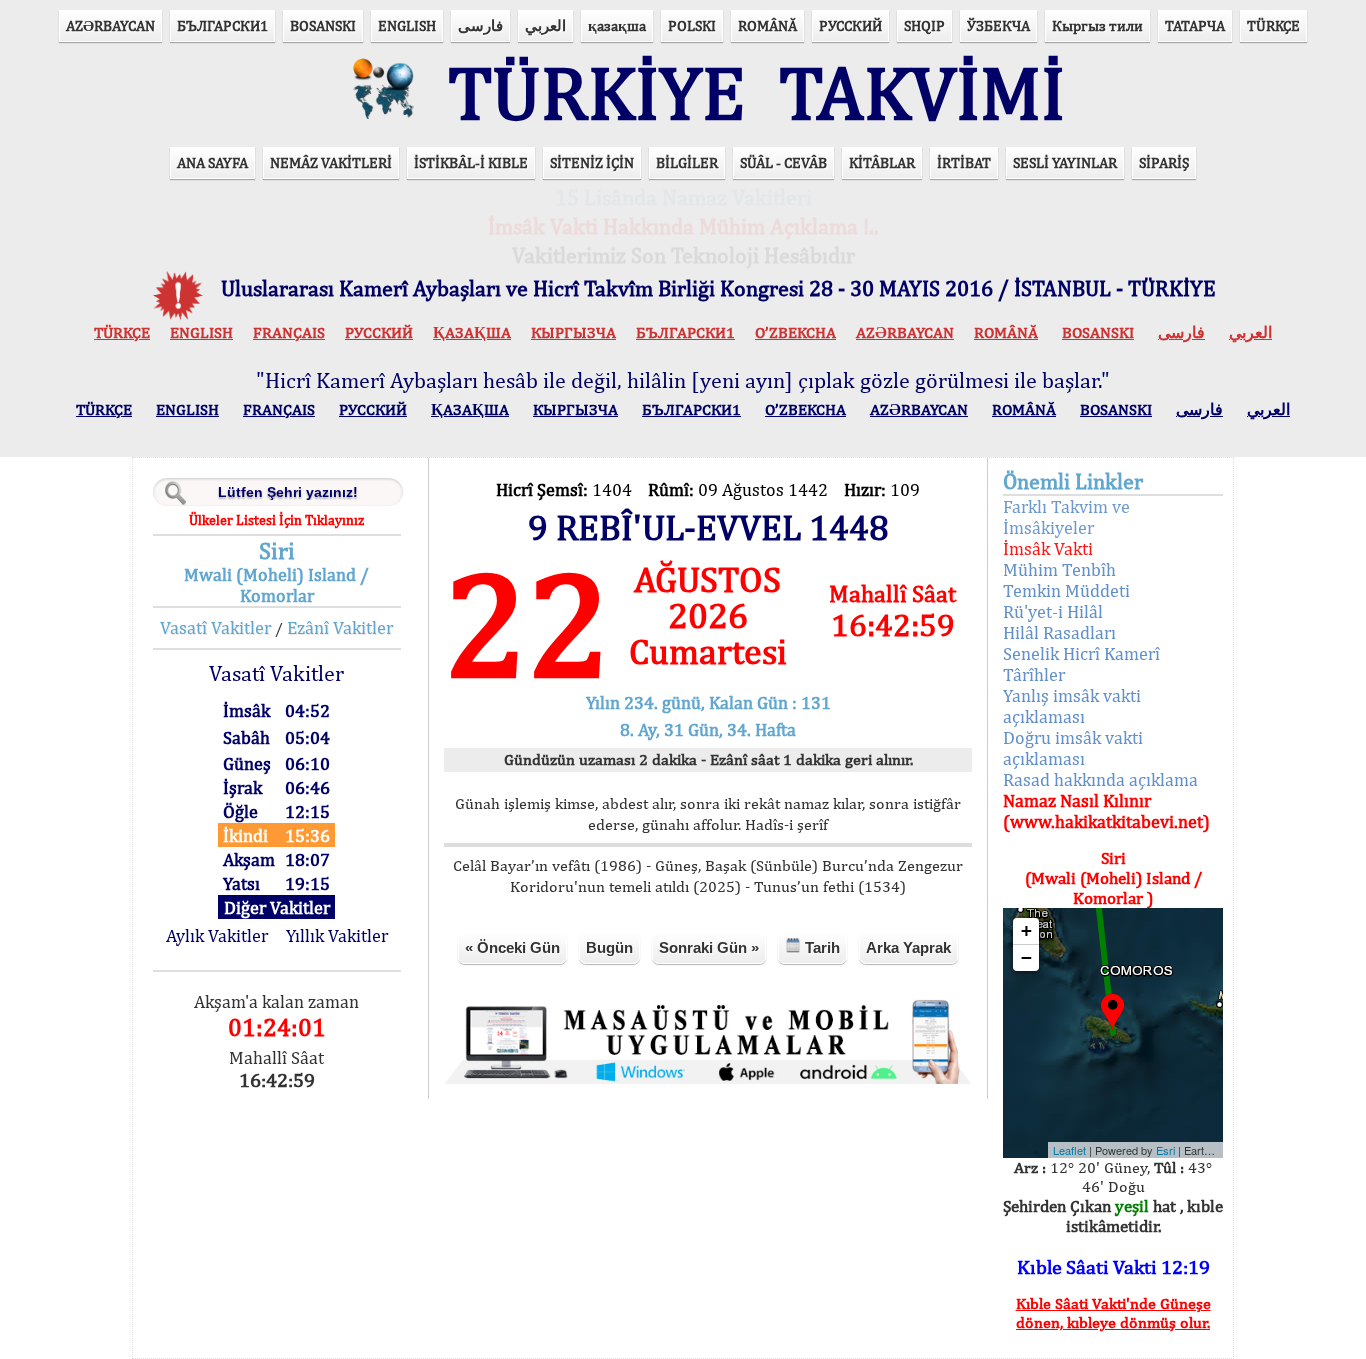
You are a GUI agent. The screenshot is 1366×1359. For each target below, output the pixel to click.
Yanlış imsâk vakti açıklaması (1072, 706)
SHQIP (924, 25)
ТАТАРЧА (1195, 25)
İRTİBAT (964, 162)
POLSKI (692, 25)
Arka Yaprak (908, 947)
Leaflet (1069, 1150)
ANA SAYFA (212, 162)
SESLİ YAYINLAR (1065, 162)
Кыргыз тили (1097, 25)
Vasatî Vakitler (215, 627)
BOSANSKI (323, 25)
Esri (1165, 1150)
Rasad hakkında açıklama (1100, 779)
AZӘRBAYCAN (110, 25)
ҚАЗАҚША (472, 332)
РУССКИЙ (850, 25)
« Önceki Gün (512, 947)
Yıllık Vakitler (337, 935)
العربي (545, 25)
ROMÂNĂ (767, 25)
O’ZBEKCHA (795, 332)
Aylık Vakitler (217, 935)
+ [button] (1026, 930)
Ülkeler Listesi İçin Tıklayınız (276, 520)
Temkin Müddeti (1066, 590)
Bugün (609, 947)
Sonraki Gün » (709, 947)
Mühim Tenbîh (1059, 569)
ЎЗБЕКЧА (998, 25)
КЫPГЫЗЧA (573, 332)
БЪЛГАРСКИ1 (222, 25)
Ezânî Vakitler (340, 627)
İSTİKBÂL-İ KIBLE (471, 162)
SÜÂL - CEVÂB (783, 162)
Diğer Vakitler (277, 907)
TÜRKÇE (1273, 25)
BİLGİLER (687, 162)
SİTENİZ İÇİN (592, 162)
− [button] (1026, 957)
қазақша (617, 25)
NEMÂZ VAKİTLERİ (331, 162)
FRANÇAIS (289, 332)
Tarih (820, 947)
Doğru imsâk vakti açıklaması (1073, 748)
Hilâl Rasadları (1059, 632)
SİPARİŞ (1164, 162)
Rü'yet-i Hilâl (1053, 611)
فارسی (480, 25)
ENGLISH (407, 25)
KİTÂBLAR (882, 162)
